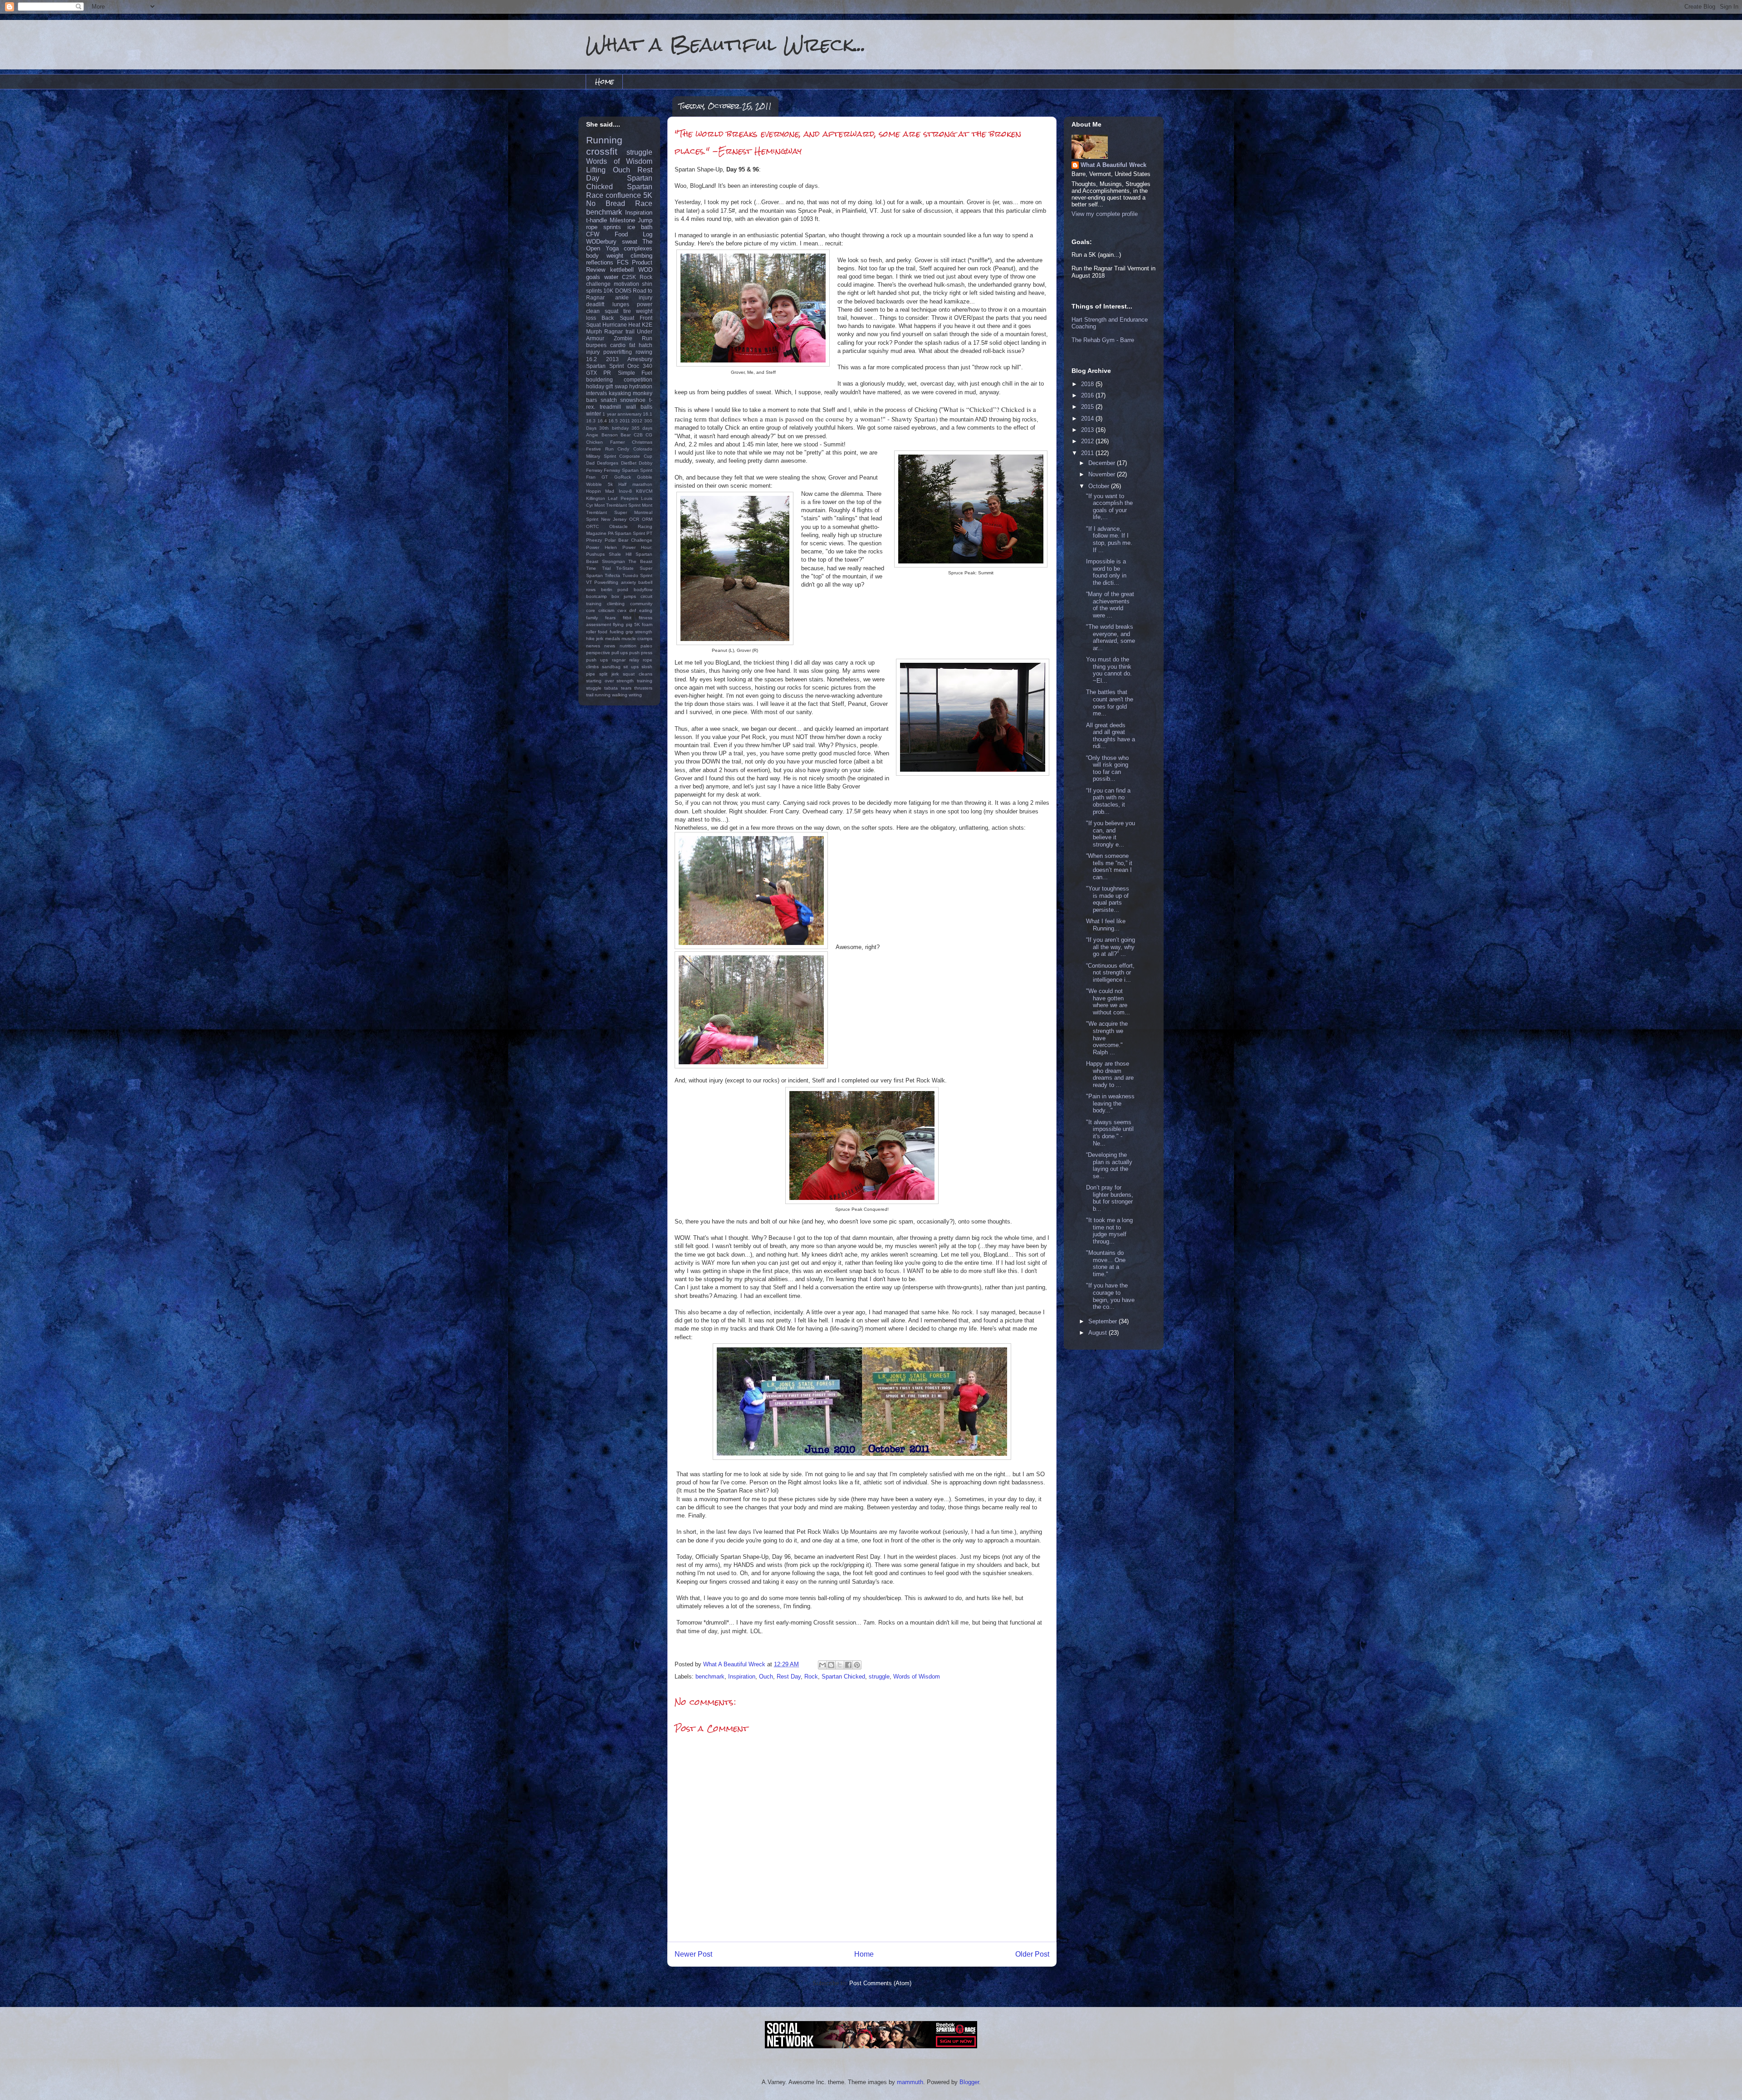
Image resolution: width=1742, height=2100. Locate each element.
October (1100, 486)
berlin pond (615, 590)
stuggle (594, 688)
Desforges (608, 463)
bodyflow (643, 590)
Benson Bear (616, 435)
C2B (638, 435)
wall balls (639, 407)
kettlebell (622, 270)
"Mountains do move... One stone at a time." (1106, 1263)
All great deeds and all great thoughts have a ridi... (1111, 736)
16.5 (613, 421)
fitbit (627, 618)
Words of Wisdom (917, 1677)
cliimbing (616, 604)
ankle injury (634, 297)
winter (594, 414)
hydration (641, 386)
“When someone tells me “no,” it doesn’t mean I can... (1109, 866)
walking (620, 695)
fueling (617, 632)
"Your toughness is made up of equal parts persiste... (1108, 899)
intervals (597, 393)
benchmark (710, 1677)
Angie (592, 435)
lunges (621, 304)
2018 (1088, 384)
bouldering (599, 379)
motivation (626, 284)
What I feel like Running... (1106, 925)
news (610, 646)
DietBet (629, 463)
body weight (605, 256)
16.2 (592, 359)
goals (593, 277)
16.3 (591, 421)
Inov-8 (625, 491)
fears (610, 618)
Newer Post (693, 1954)
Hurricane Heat (621, 325)
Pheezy (594, 540)
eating (646, 610)
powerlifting (618, 352)
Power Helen (602, 547)
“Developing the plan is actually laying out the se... (1109, 1165)
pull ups (620, 653)
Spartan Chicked (843, 1677)
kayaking (620, 393)
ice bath (640, 227)
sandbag (611, 667)
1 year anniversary (622, 414)
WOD (645, 270)
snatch (609, 400)
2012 (637, 421)
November (1103, 474)
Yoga (612, 248)
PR (607, 373)
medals (613, 639)
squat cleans (638, 674)
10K (608, 291)
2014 (1088, 419)
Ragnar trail (619, 331)
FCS (623, 262)
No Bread (606, 203)
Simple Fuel (635, 373)
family (592, 618)
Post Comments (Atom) (880, 1983)
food (603, 632)
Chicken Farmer (605, 442)
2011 (625, 421)
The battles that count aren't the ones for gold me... (1110, 703)
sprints (612, 227)
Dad (590, 463)
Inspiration (742, 1677)
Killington (596, 498)
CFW (593, 234)
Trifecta (612, 575)
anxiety (629, 582)
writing (635, 695)
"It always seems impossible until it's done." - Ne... (1110, 1133)
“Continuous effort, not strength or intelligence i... (1110, 973)
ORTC (592, 526)
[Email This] (822, 1665)
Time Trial (598, 568)
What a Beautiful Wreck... (726, 44)
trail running (598, 695)
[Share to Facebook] (848, 1665)
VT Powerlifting (602, 582)
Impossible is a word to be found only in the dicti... (1106, 572)
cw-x (622, 610)
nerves (593, 646)
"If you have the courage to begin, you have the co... (1110, 1296)
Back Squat (618, 318)
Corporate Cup (636, 456)
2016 (1088, 395)
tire (627, 311)
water (611, 277)
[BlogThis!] (831, 1665)
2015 (1088, 407)
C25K (629, 277)
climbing (641, 256)
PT (649, 533)
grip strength (639, 632)
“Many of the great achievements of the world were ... (1110, 605)
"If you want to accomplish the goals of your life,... (1109, 507)
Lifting (596, 170)
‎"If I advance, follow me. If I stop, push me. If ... (1109, 539)
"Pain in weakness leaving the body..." (1110, 1103)
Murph (594, 331)
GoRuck (623, 477)
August (1099, 1333)
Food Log (634, 234)
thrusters (643, 688)
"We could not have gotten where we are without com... (1108, 1002)
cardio (618, 345)
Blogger (969, 2082)
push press (641, 653)
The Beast (640, 561)
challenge (598, 284)
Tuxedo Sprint (637, 575)
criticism (606, 610)
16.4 (602, 421)
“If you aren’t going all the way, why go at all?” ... (1111, 947)
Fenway (594, 470)
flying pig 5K (626, 624)
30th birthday (614, 428)
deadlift (595, 304)
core (591, 610)
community (641, 604)
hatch (646, 345)
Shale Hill (620, 554)
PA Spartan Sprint (626, 533)
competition (638, 379)
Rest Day (789, 1677)
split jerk (609, 674)
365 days (642, 428)
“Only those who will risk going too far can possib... (1107, 769)
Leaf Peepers (623, 498)
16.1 (648, 414)
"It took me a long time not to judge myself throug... (1109, 1231)
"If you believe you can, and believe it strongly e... (1111, 834)
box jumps (624, 596)
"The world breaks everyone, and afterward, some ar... (1111, 637)
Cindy (623, 449)
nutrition (628, 646)
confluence (623, 195)
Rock (811, 1677)
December (1103, 463)
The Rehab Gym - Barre (1103, 340)
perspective (598, 653)
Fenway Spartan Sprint (628, 470)
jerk (600, 639)
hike (590, 639)
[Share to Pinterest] (857, 1665)
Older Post (1032, 1954)
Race (644, 203)
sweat (630, 242)
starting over (600, 681)
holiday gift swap (607, 386)
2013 (612, 359)
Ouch (766, 1677)
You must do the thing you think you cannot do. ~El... (1109, 670)
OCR (634, 519)
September (1103, 1321)
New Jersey (614, 519)
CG (649, 435)
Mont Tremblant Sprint (617, 505)
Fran (591, 477)
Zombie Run (633, 338)
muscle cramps (637, 639)
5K (648, 195)
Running (604, 140)
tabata (611, 688)
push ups (597, 660)
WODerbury (601, 242)
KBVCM (644, 491)
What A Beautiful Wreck (1113, 165)
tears (626, 688)
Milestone (622, 220)
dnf (633, 610)
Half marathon (635, 484)
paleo (646, 646)
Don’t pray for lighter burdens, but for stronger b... (1110, 1198)
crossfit (602, 151)
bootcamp (597, 596)
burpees (596, 345)
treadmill (610, 407)
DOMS (623, 291)
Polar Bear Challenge (629, 540)
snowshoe (633, 400)
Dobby (646, 463)
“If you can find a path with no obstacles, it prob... (1108, 801)
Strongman (614, 561)
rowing (644, 352)
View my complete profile (1105, 214)
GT (605, 477)
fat (632, 345)
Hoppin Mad (600, 491)
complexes (638, 248)
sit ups (631, 667)
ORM (647, 519)
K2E (647, 325)
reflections (600, 262)
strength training (634, 681)
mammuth (910, 2082)
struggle (879, 1677)
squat (612, 311)
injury (593, 352)
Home (604, 81)
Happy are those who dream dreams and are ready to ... (1110, 1074)
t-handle (597, 220)
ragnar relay (626, 660)
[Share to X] (840, 1665)
